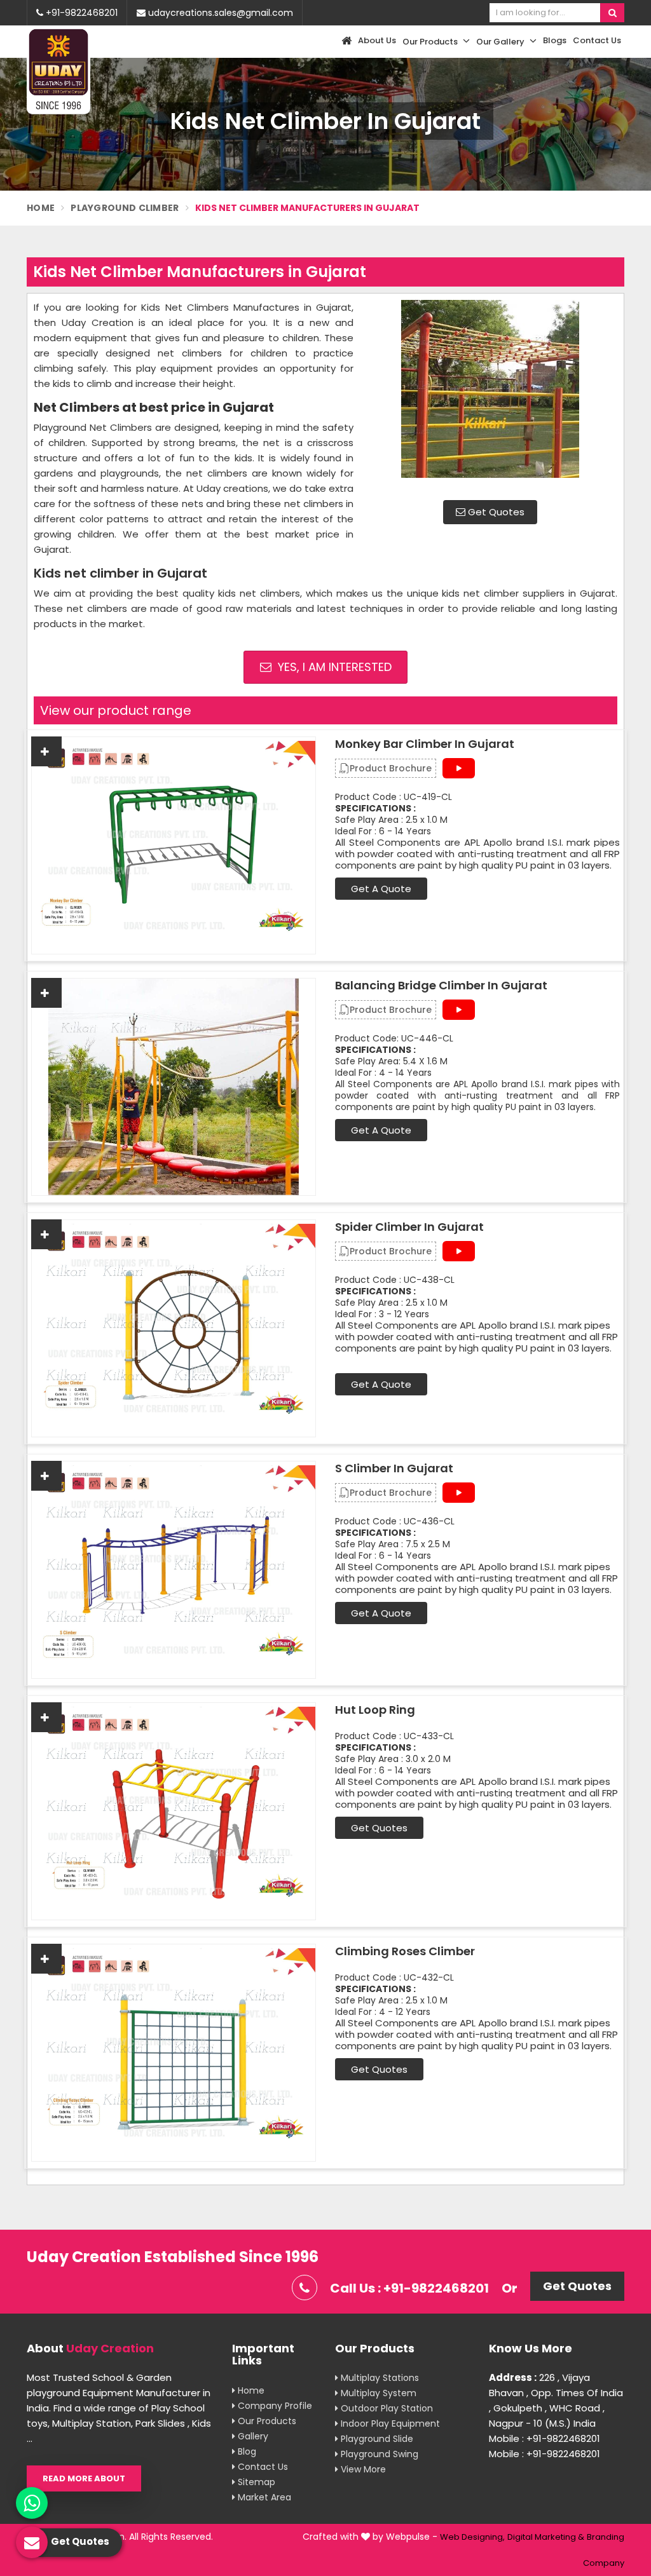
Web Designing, (472, 2537)
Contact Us (597, 40)
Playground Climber (125, 208)
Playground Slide (376, 2439)
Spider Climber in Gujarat (409, 1227)
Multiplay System (377, 2393)
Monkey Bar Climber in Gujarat (425, 744)
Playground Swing (378, 2454)
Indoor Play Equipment (389, 2423)
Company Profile (274, 2406)
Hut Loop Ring (375, 1710)
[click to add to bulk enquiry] (46, 751)
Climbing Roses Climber (405, 1951)
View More (362, 2469)
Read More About (84, 2478)
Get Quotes (495, 512)
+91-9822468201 (80, 13)
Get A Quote (381, 889)
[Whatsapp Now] (32, 2503)
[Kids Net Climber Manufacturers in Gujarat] (490, 395)
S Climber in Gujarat (394, 1468)
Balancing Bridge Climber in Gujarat (441, 986)
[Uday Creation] (58, 71)
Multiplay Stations (379, 2378)
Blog (246, 2451)
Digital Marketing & (546, 2537)
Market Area (263, 2497)
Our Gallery (501, 42)
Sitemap (255, 2482)
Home (41, 208)
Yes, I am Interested (333, 667)
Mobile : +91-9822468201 (545, 2438)
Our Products (431, 42)
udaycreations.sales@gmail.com (219, 13)
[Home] (345, 42)
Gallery (252, 2436)
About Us (377, 40)
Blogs (555, 40)
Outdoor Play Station (386, 2408)
